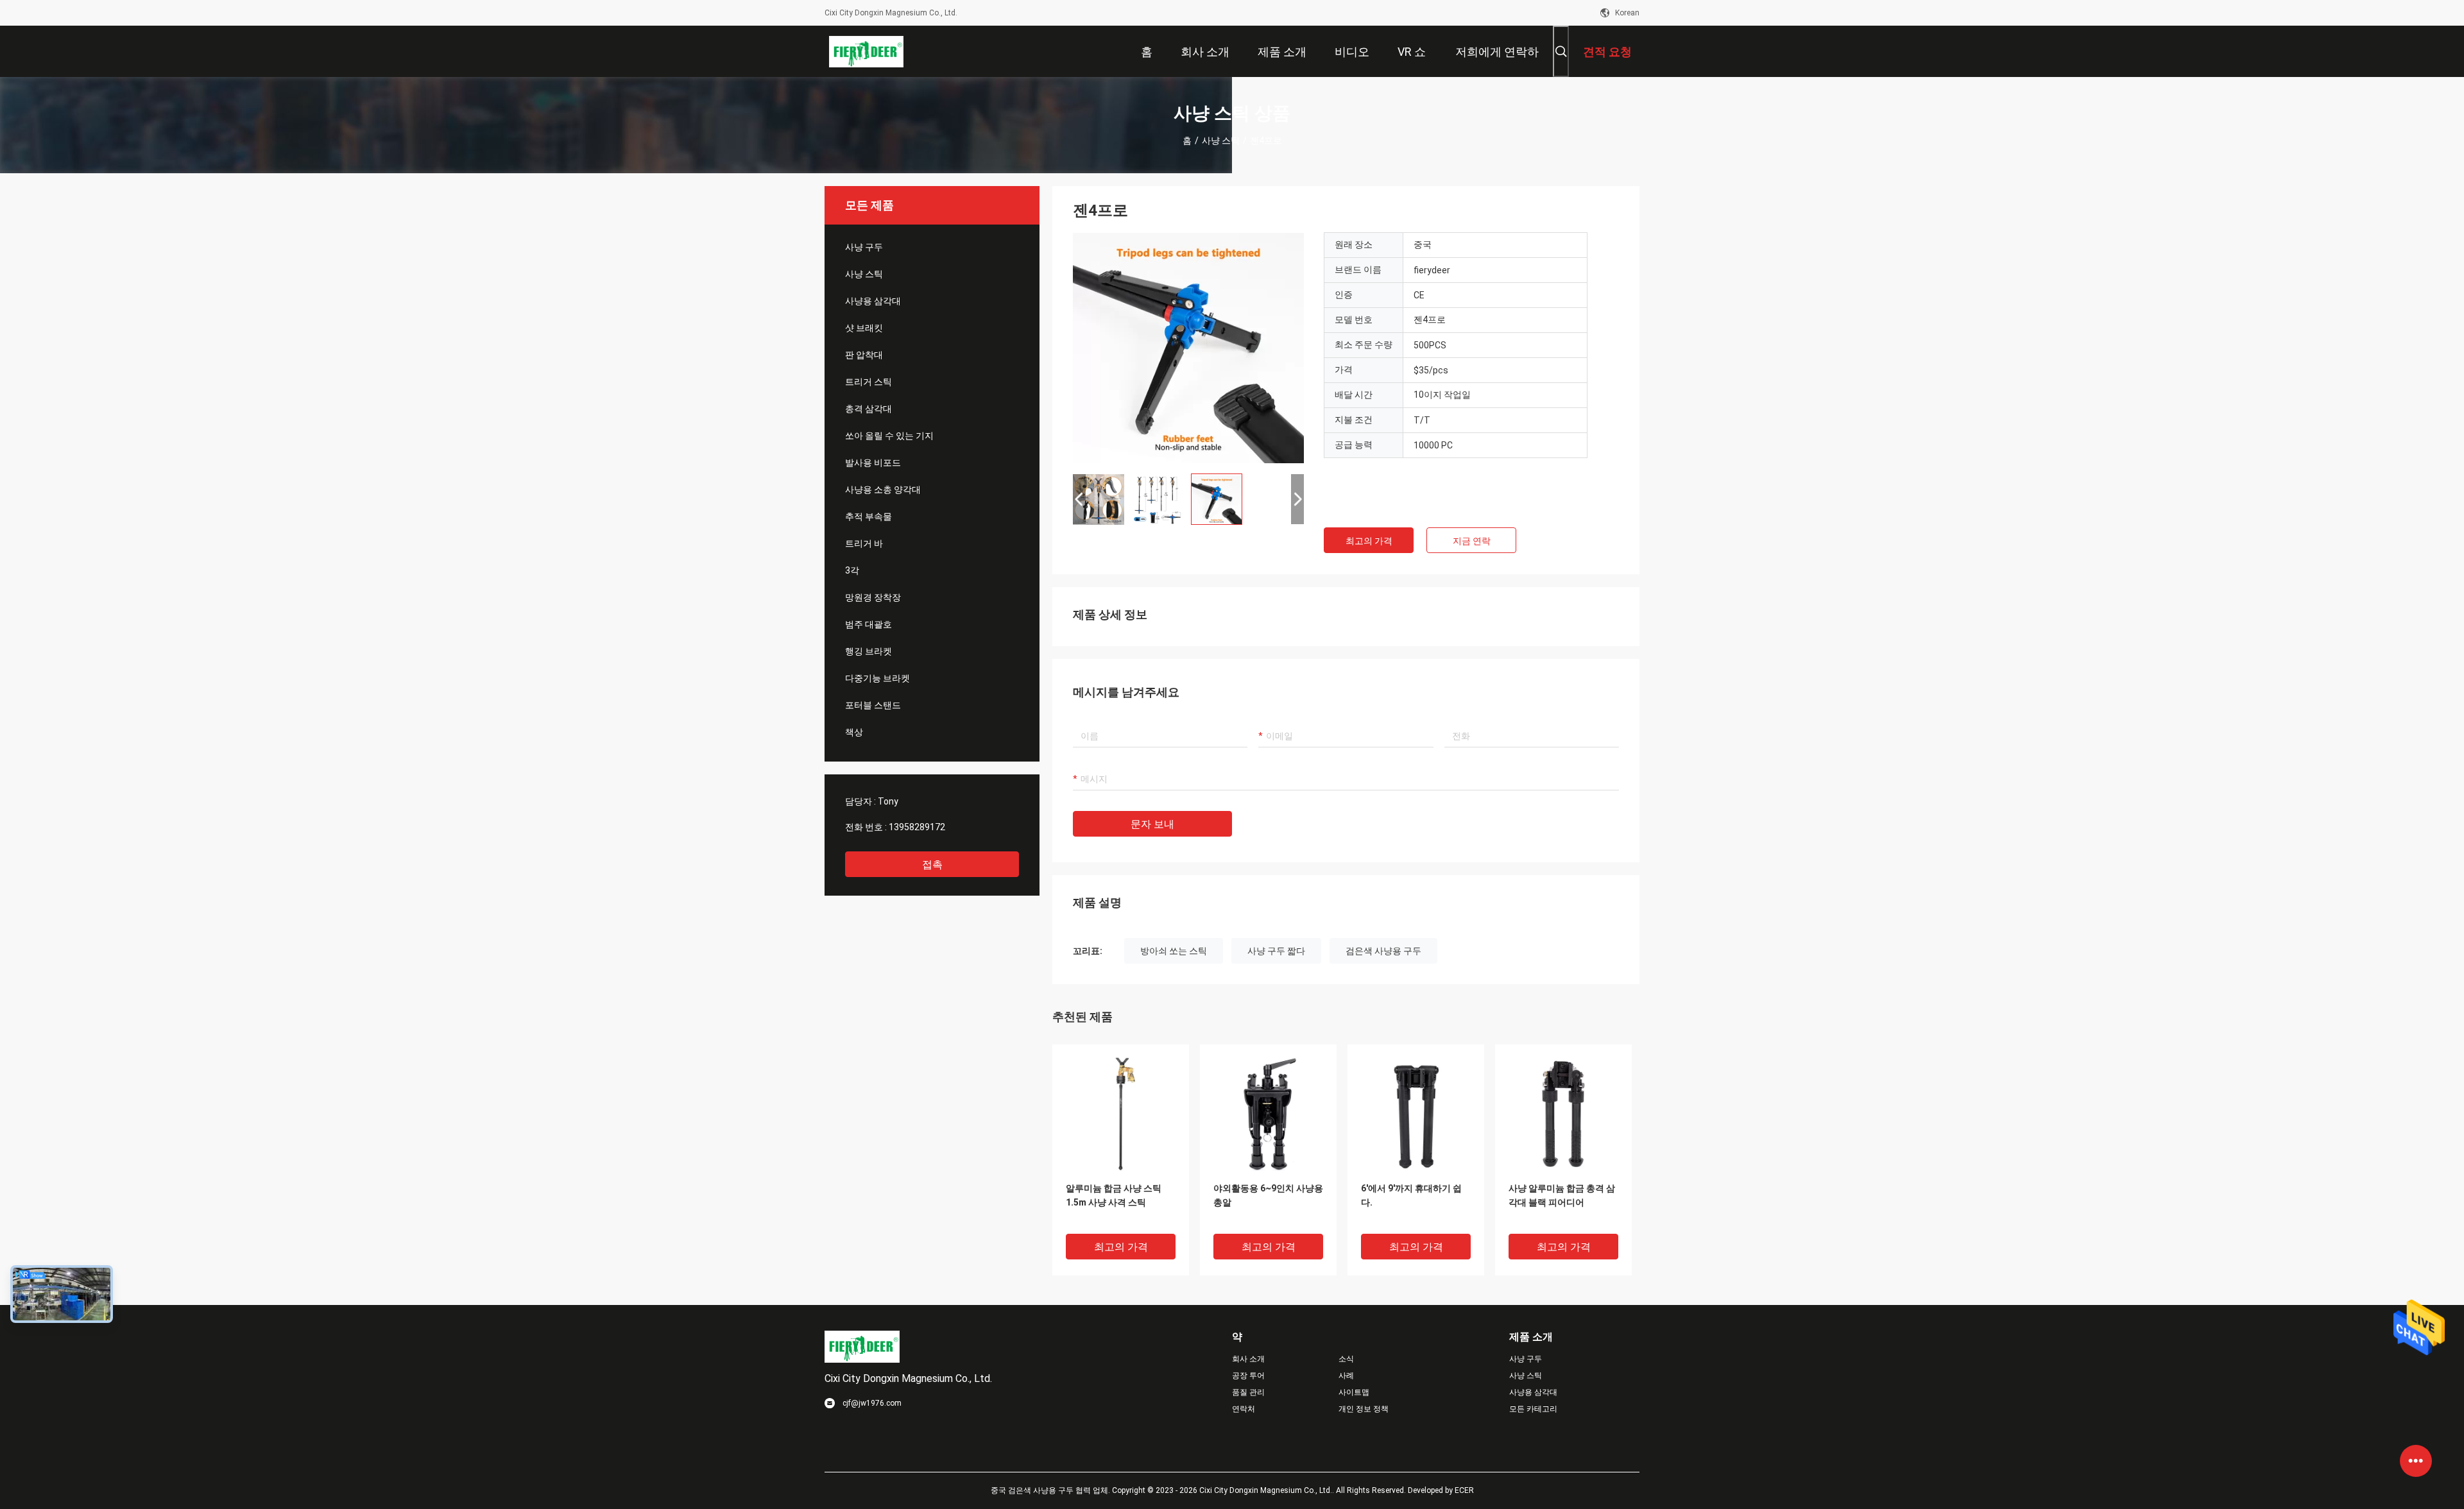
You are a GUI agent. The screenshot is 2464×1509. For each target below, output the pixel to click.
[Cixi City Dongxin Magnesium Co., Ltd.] (867, 51)
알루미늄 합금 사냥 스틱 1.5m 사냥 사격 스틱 (1114, 1195)
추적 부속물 (868, 516)
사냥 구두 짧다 (1276, 951)
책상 (854, 732)
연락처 (1244, 1409)
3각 (852, 570)
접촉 (932, 865)
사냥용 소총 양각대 (883, 490)
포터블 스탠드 (873, 705)
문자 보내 (1152, 824)
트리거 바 (864, 543)
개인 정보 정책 (1364, 1409)
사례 (1346, 1376)
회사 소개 (1248, 1359)
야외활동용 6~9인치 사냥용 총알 (1268, 1195)
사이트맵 (1354, 1392)
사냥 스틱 (1221, 141)
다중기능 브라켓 (877, 678)
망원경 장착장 (873, 597)
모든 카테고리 (1533, 1409)
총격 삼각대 (868, 409)
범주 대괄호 (868, 624)
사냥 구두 (864, 247)
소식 (1346, 1359)
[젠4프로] (1188, 348)
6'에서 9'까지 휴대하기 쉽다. (1411, 1195)
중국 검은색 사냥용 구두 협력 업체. (1051, 1490)
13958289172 (917, 827)
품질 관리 (1248, 1392)
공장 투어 (1248, 1376)
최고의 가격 (1369, 541)
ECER (1464, 1490)
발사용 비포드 (873, 463)
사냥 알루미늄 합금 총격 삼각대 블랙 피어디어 (1562, 1195)
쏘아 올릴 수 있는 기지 (889, 436)
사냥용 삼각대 (873, 301)
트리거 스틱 (868, 382)
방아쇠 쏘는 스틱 (1174, 951)
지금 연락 (1472, 541)
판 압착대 (864, 355)
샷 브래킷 (864, 328)
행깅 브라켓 (868, 651)
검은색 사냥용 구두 (1383, 951)
